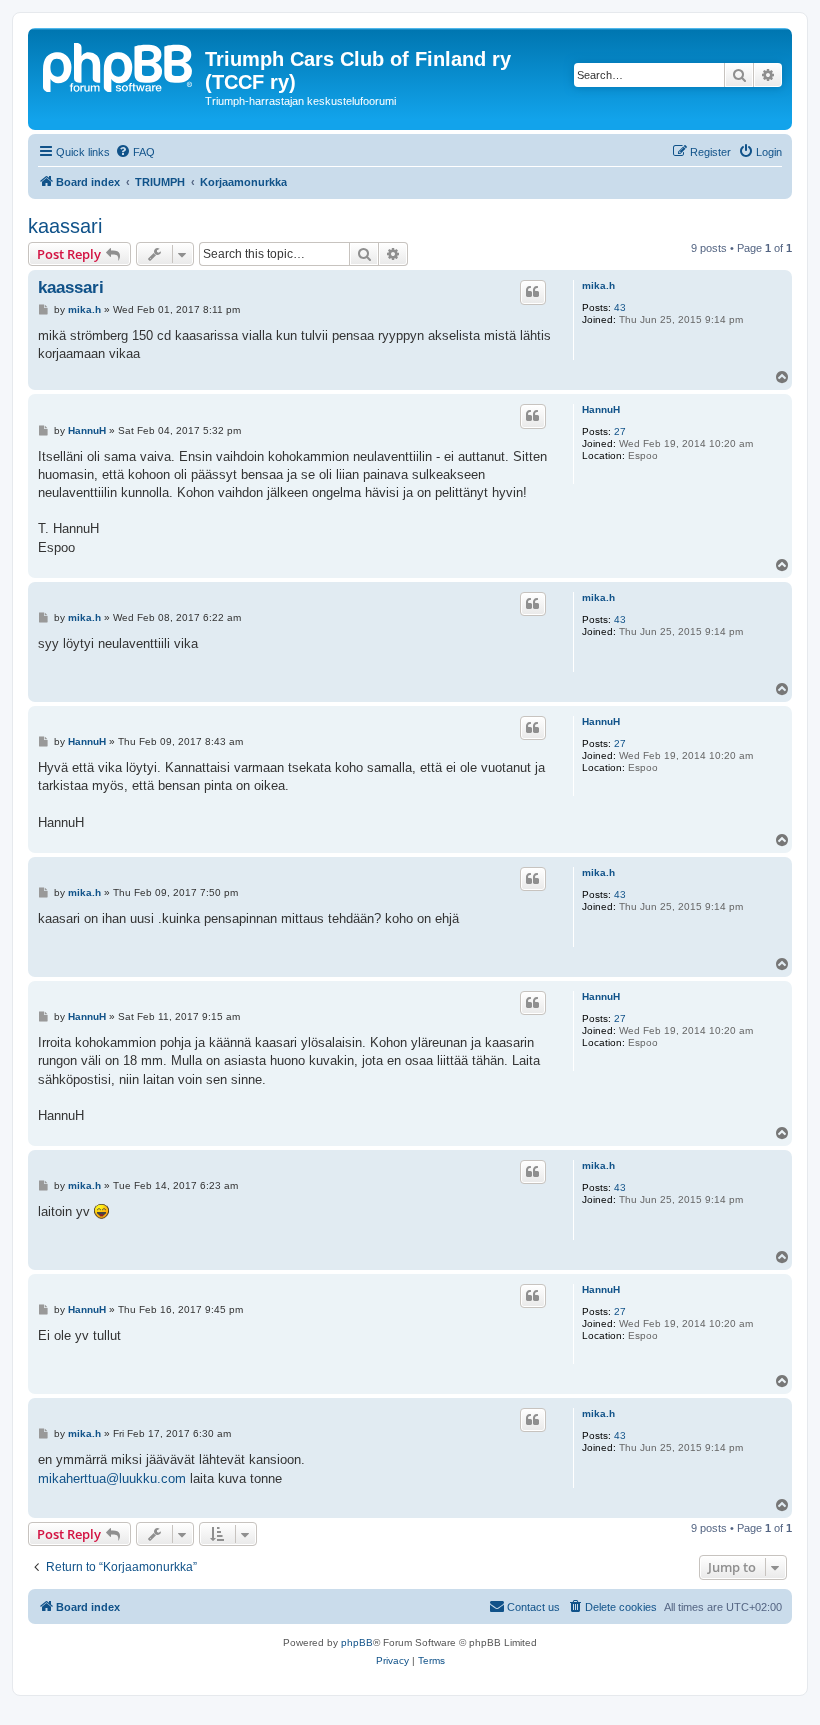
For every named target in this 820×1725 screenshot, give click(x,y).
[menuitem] (135, 152)
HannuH (601, 409)
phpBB (357, 1642)
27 (620, 431)
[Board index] (119, 65)
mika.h (598, 285)
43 (620, 307)
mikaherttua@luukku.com (112, 1478)
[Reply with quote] (533, 292)
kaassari (65, 226)
